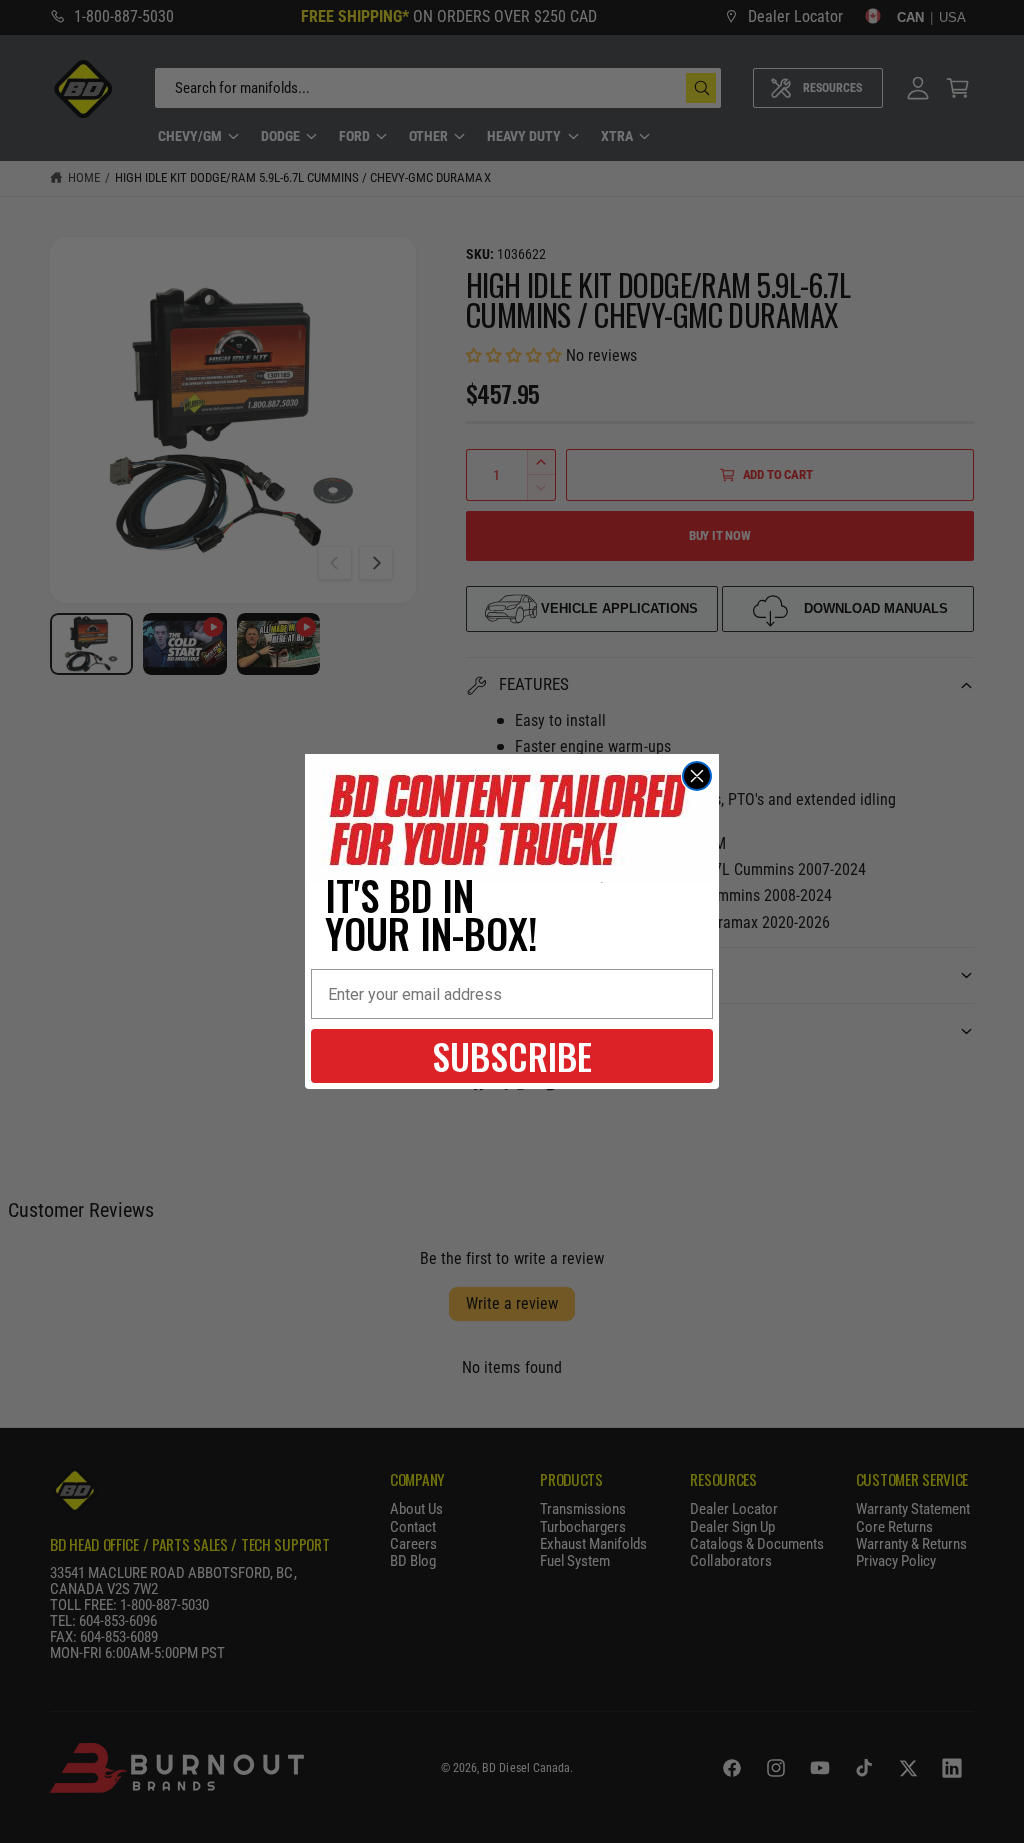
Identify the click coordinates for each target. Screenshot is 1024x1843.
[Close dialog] (697, 776)
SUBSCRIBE (512, 1055)
